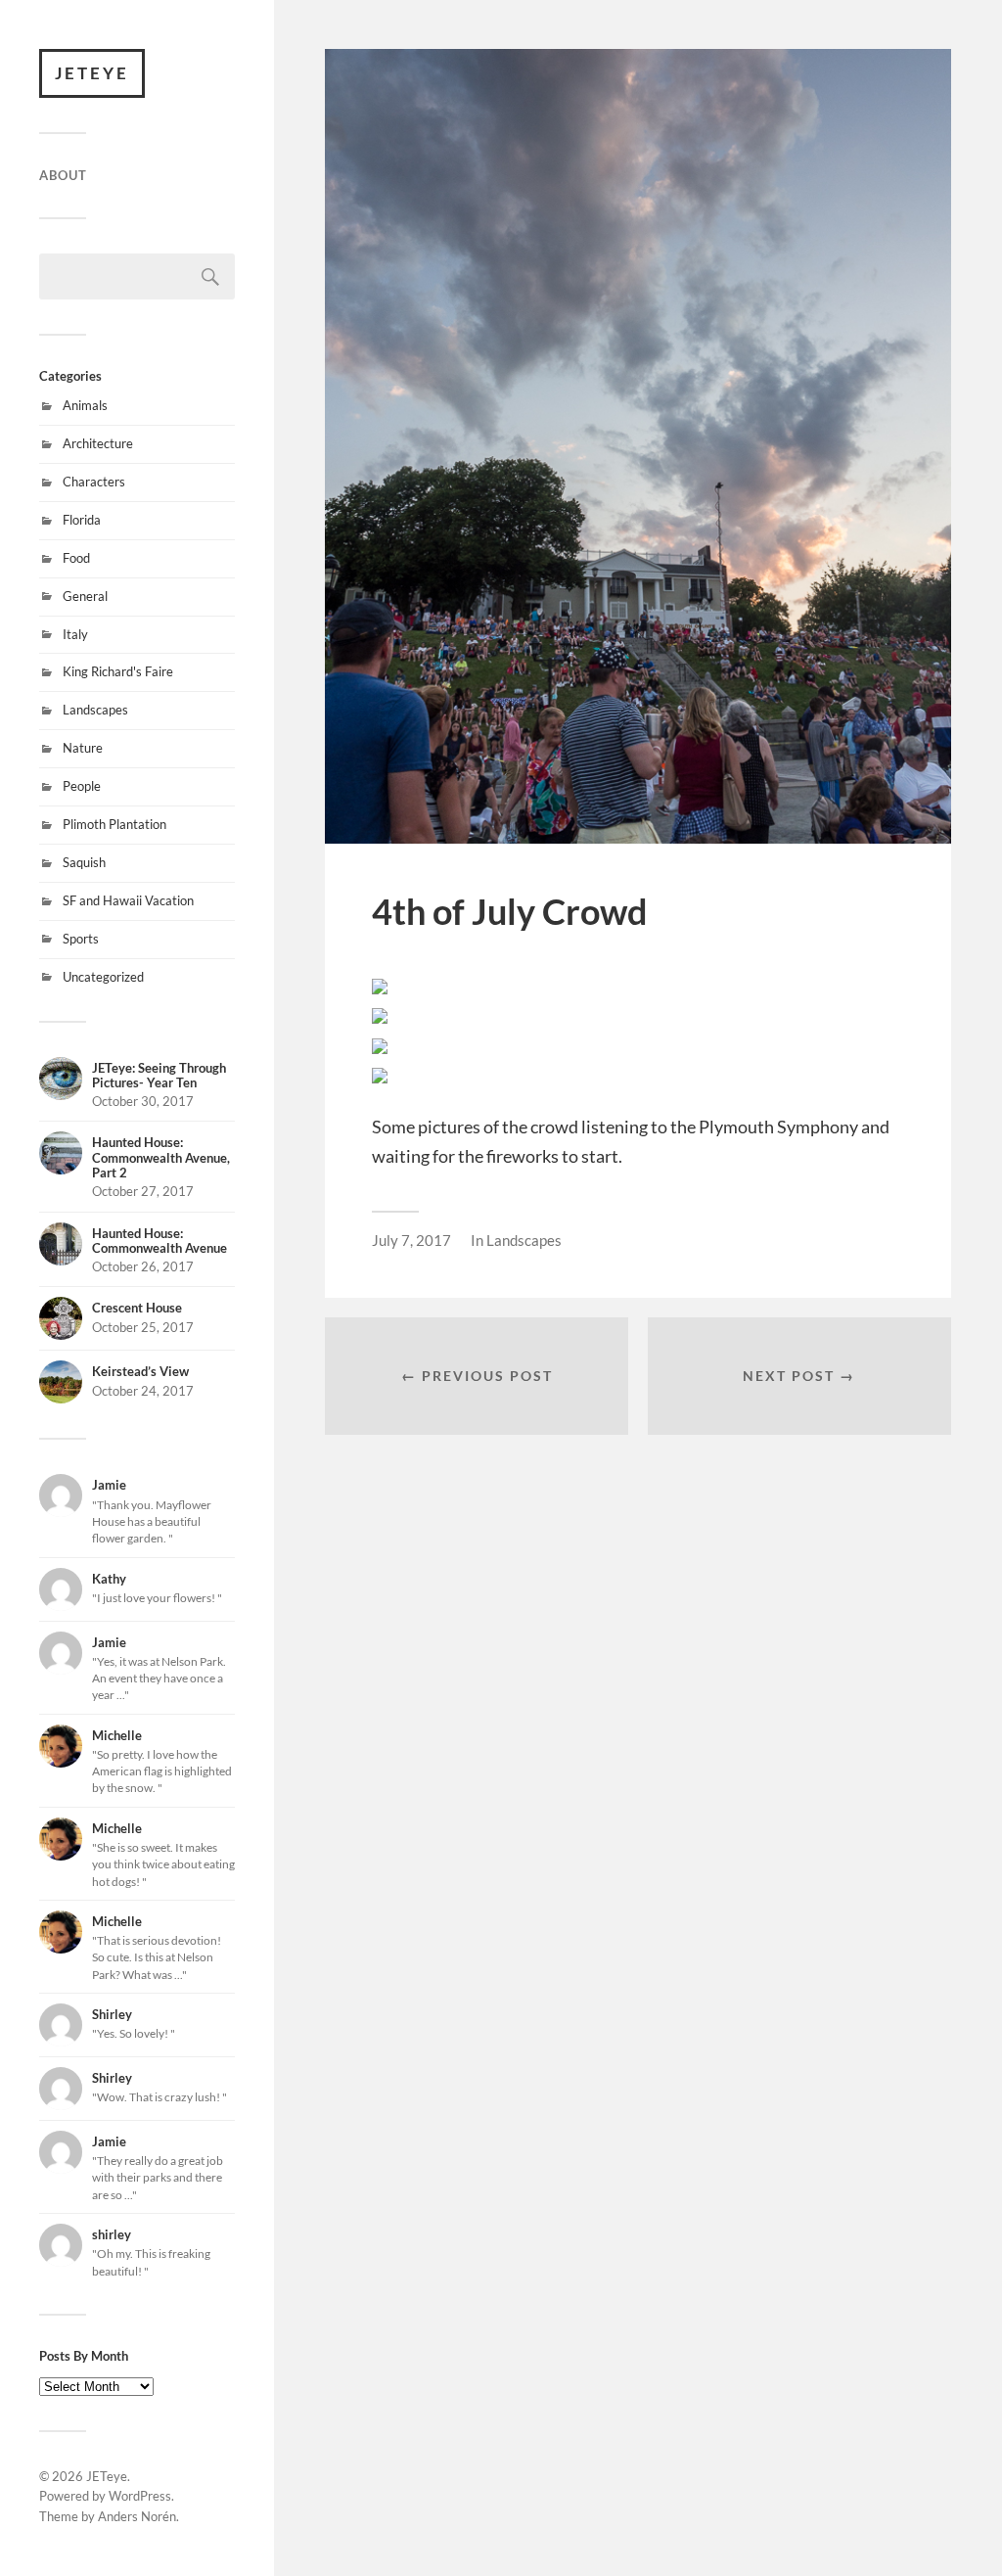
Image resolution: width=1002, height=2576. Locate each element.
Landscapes (95, 710)
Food (76, 558)
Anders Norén (137, 2516)
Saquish (84, 862)
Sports (81, 939)
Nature (83, 748)
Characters (94, 482)
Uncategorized (103, 977)
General (85, 596)
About (63, 175)
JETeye (92, 73)
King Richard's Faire (118, 671)
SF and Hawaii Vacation (128, 900)
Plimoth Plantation (114, 824)
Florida (82, 520)
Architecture (98, 443)
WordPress (140, 2496)
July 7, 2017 (411, 1240)
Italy (75, 634)
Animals (85, 405)
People (82, 786)
